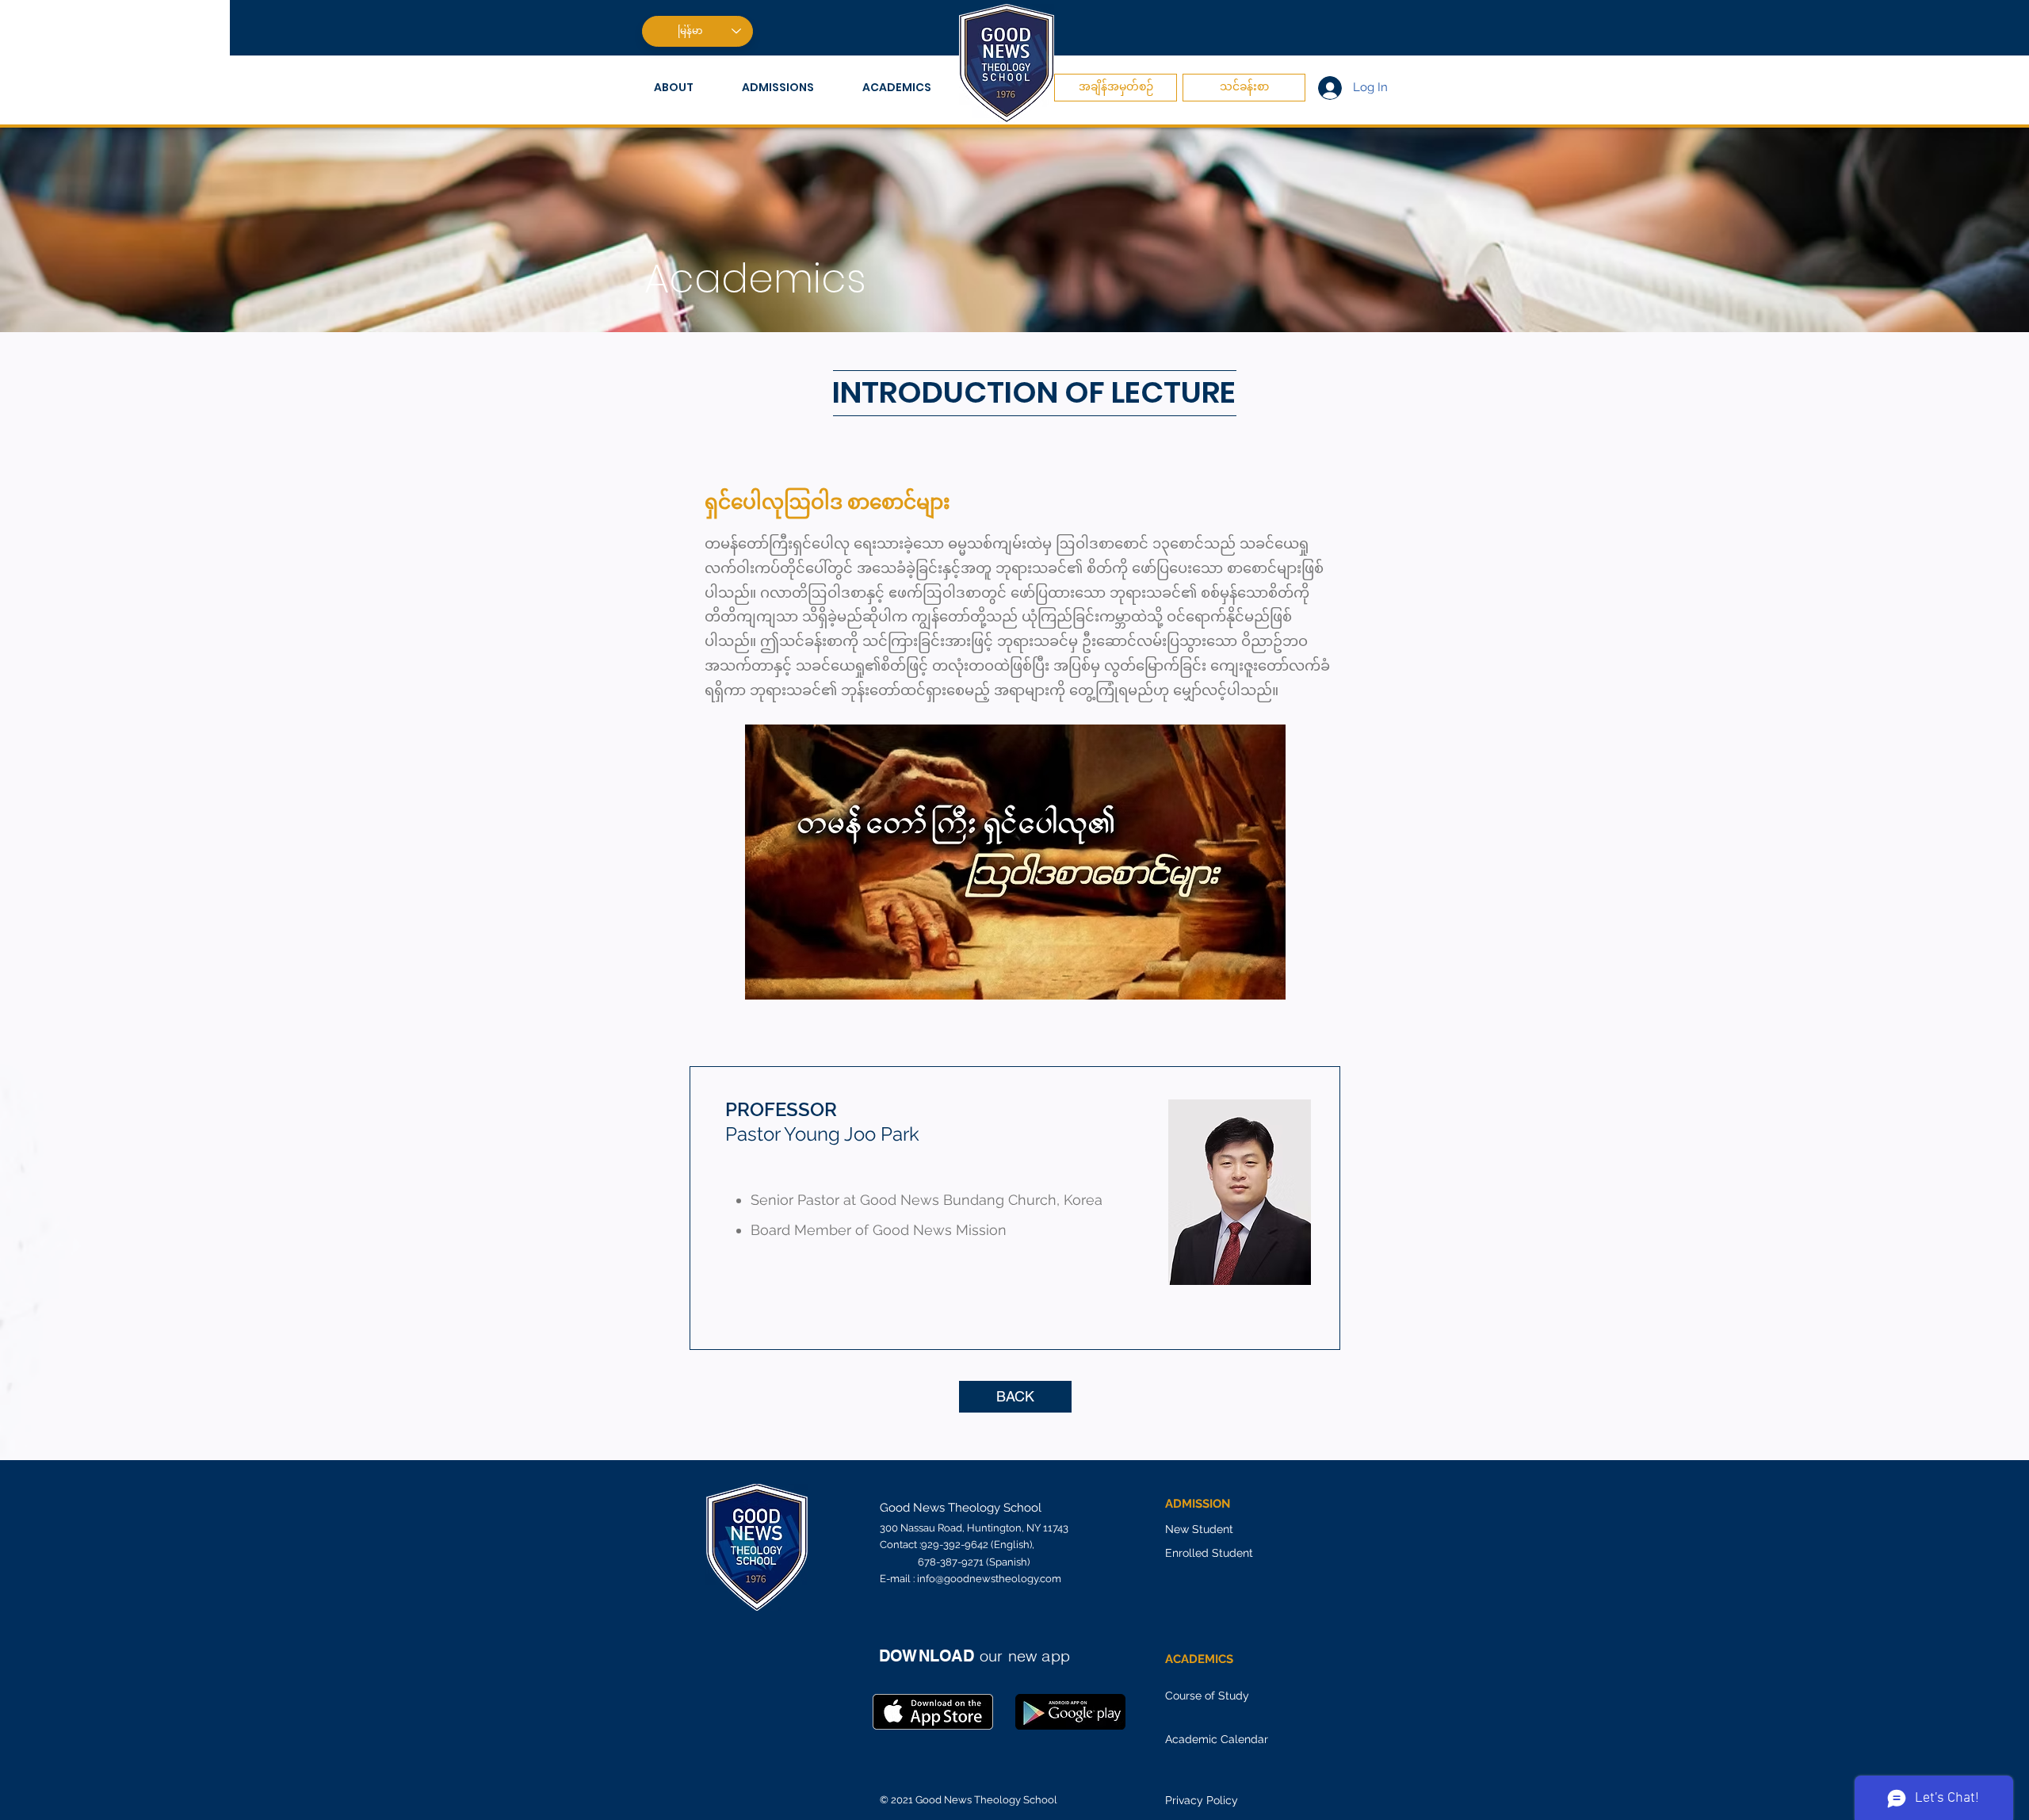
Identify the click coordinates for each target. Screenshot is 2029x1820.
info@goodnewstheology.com (989, 1579)
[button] (686, 88)
